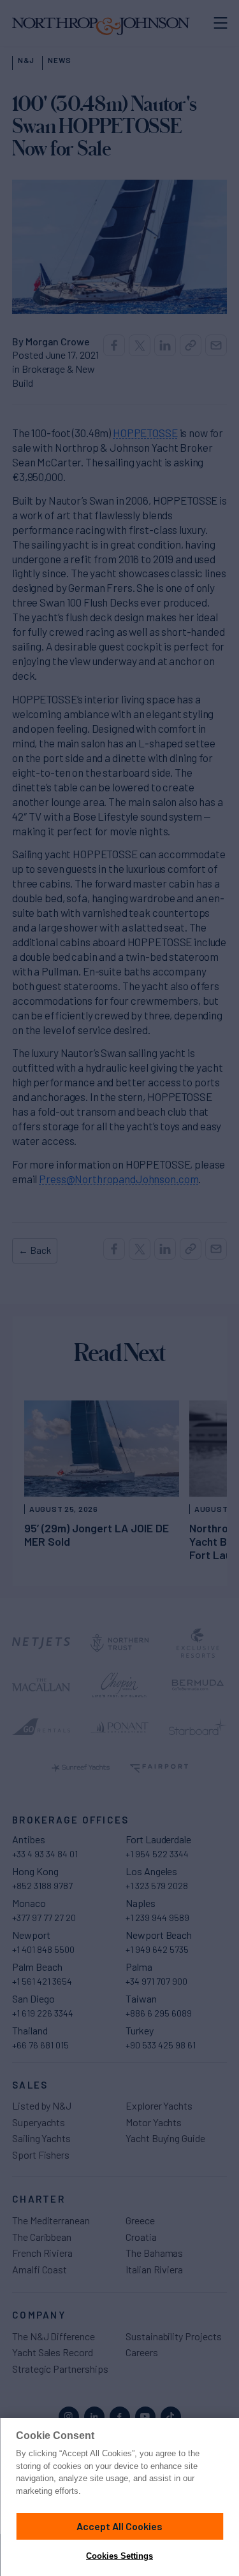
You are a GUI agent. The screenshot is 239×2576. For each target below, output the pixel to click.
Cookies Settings (119, 2556)
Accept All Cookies (119, 2526)
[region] (119, 2497)
